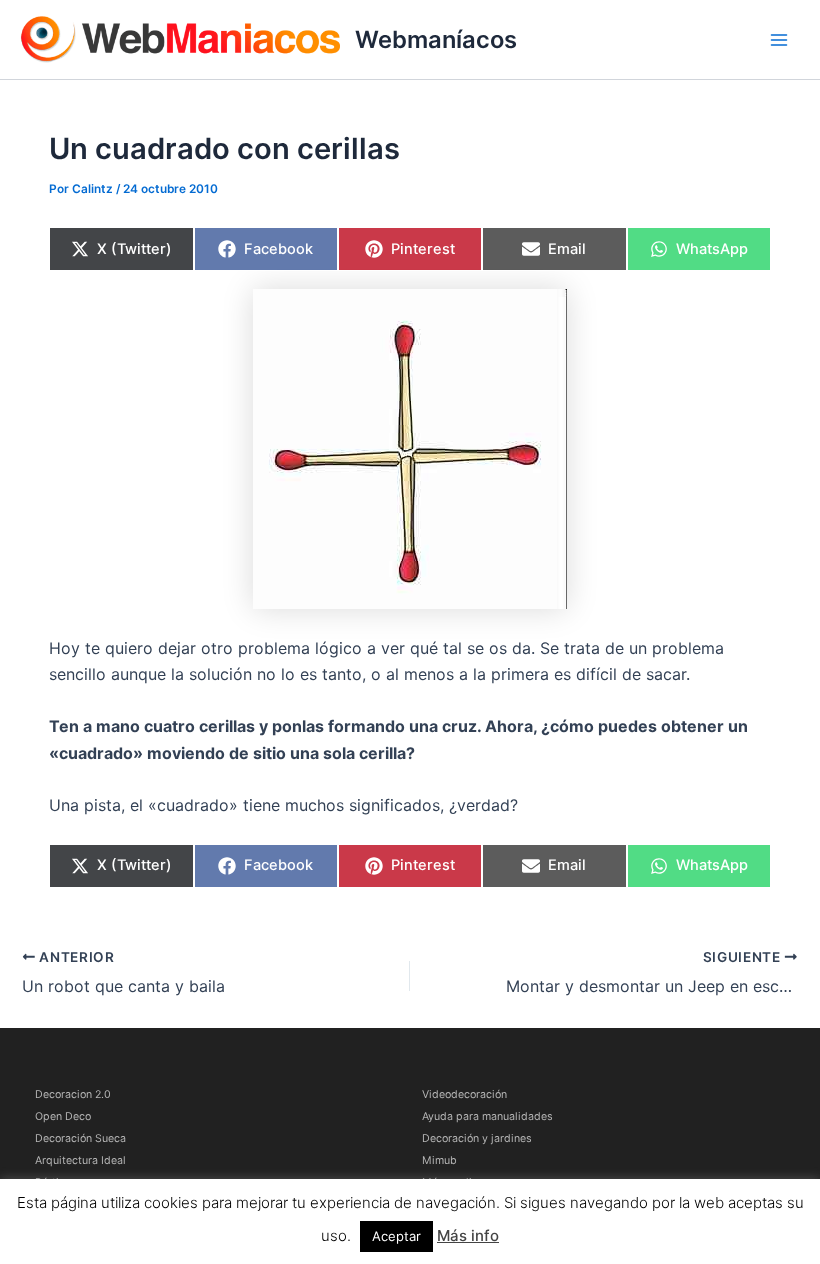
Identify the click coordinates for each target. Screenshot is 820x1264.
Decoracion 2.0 (73, 1094)
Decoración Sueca (80, 1138)
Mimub (439, 1160)
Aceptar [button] (396, 1236)
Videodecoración (464, 1094)
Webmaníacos (436, 39)
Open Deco (63, 1116)
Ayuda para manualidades (487, 1116)
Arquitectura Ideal (80, 1160)
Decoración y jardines (477, 1138)
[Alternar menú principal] (779, 40)
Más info (468, 1235)
